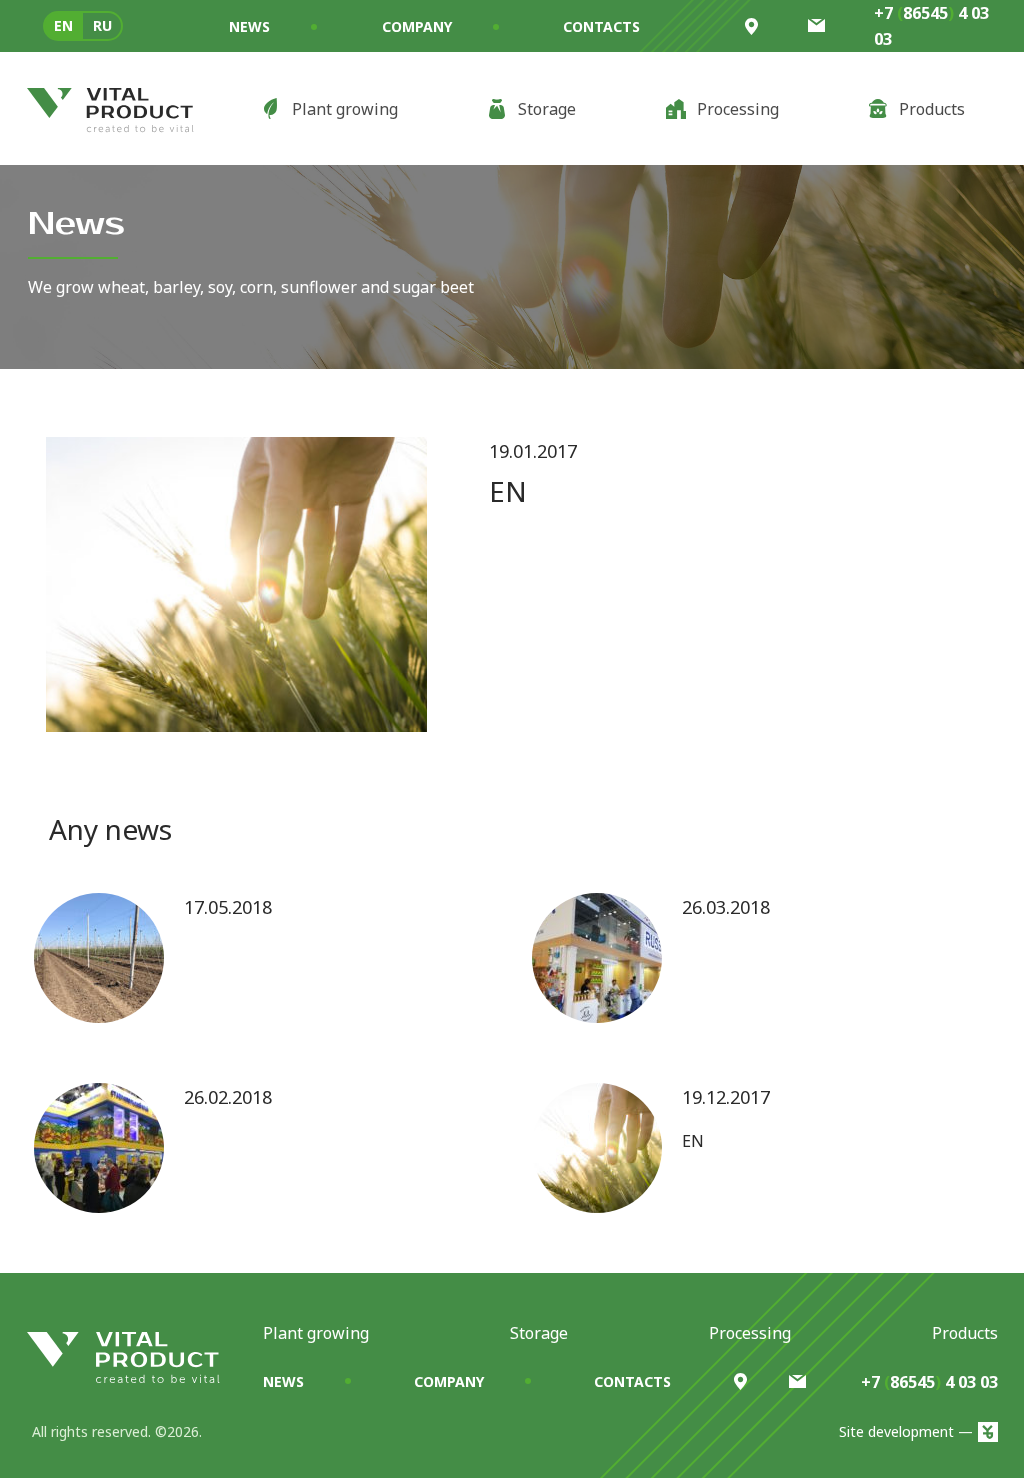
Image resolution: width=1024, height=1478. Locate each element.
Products (965, 1333)
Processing (750, 1333)
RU (102, 25)
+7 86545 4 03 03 (931, 26)
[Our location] (740, 1381)
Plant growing (316, 1333)
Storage (539, 1333)
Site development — (906, 1431)
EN (63, 25)
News (249, 26)
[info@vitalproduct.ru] (797, 1381)
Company (417, 26)
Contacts (601, 26)
